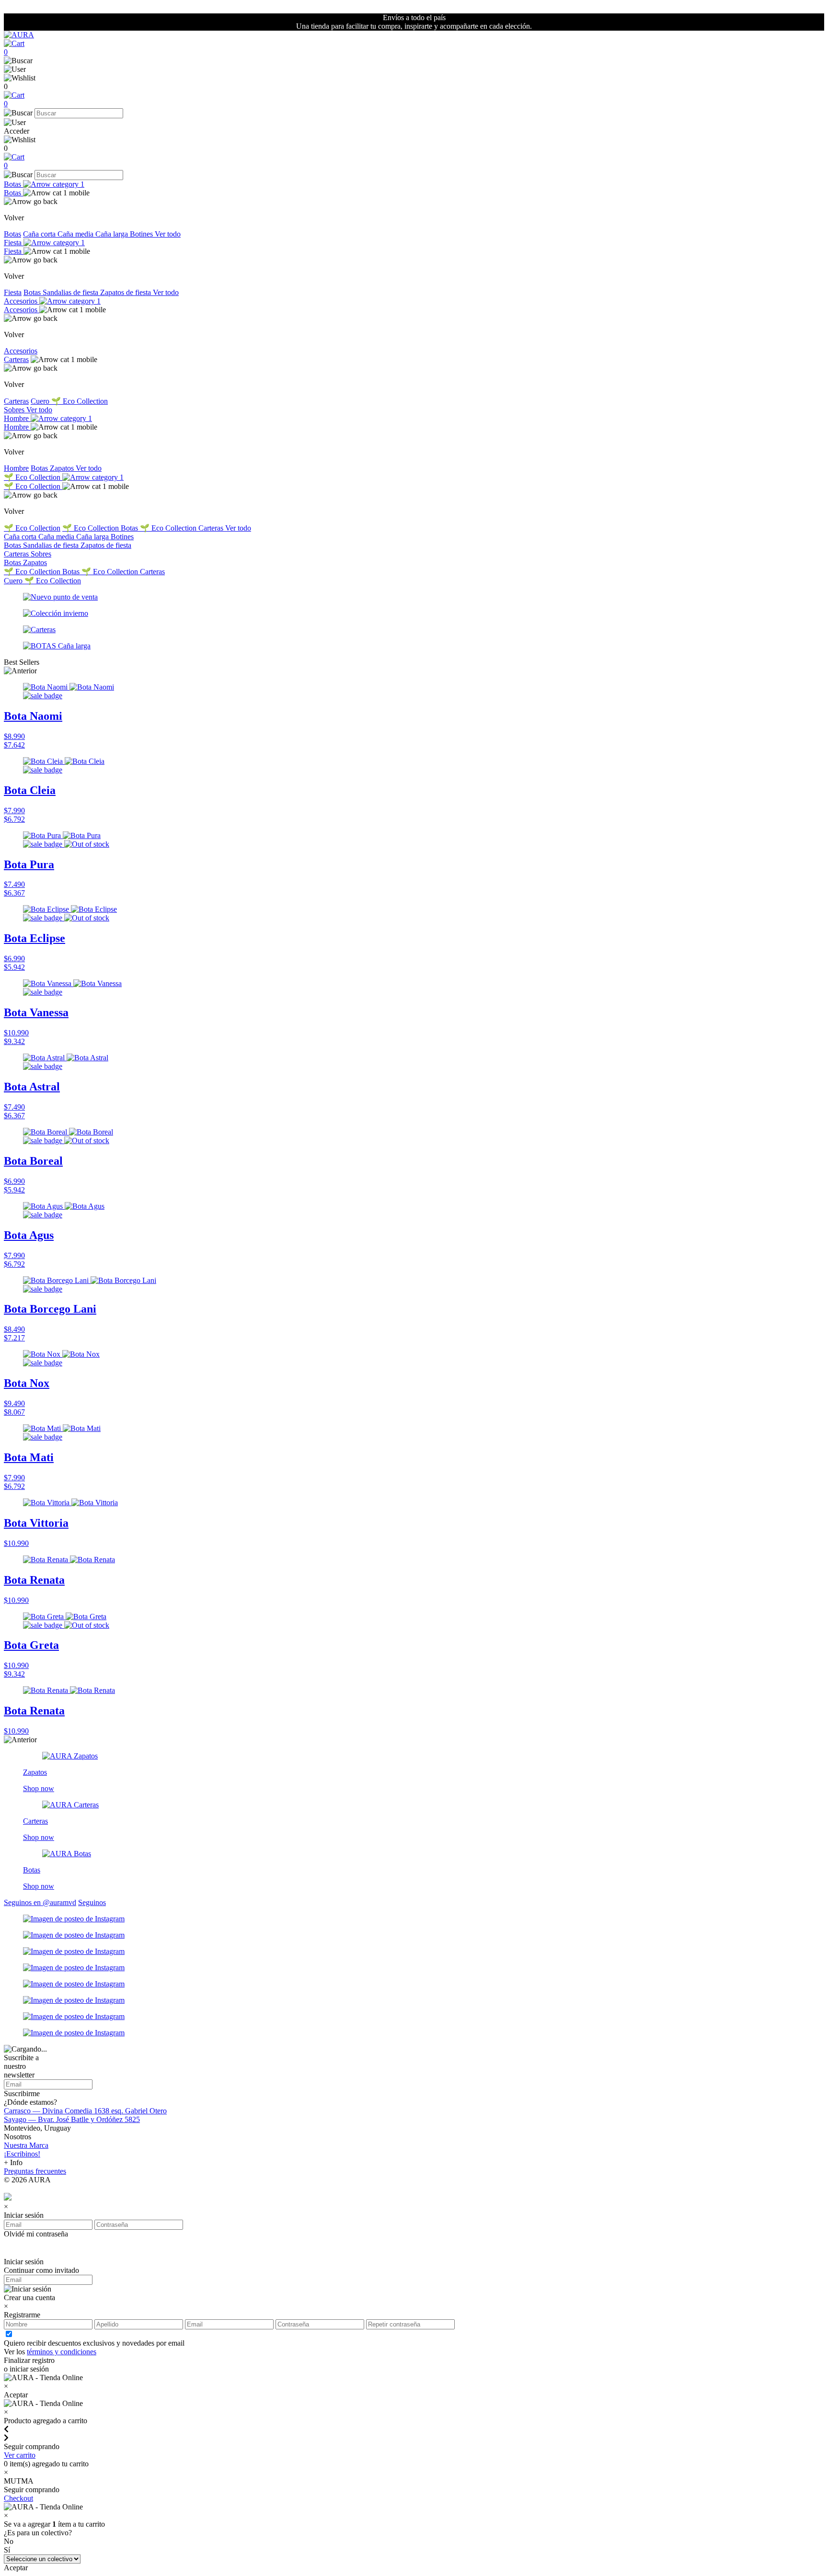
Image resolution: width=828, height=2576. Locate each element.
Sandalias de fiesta (71, 292)
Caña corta (40, 234)
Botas (13, 184)
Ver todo (168, 234)
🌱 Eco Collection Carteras (183, 528)
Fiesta (14, 243)
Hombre (17, 418)
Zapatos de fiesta (126, 292)
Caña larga (113, 234)
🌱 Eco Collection (80, 401)
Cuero (41, 401)
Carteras (16, 359)
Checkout (18, 2498)
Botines (142, 234)
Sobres (15, 410)
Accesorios (22, 301)
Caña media (76, 234)
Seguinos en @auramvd (40, 1902)
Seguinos (92, 1902)
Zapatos (63, 468)
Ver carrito (20, 2455)
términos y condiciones (62, 2352)
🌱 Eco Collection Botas (101, 528)
